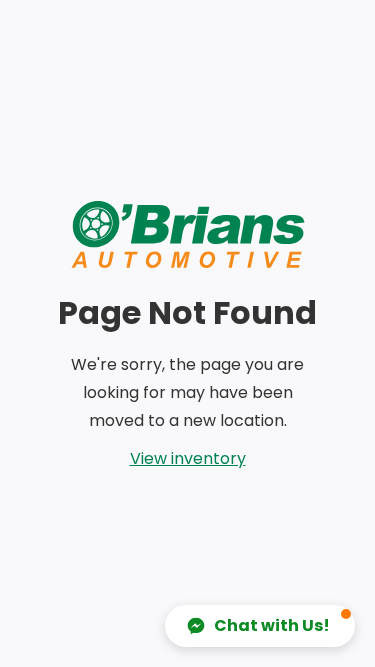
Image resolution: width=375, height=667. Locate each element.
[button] (260, 626)
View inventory (188, 458)
